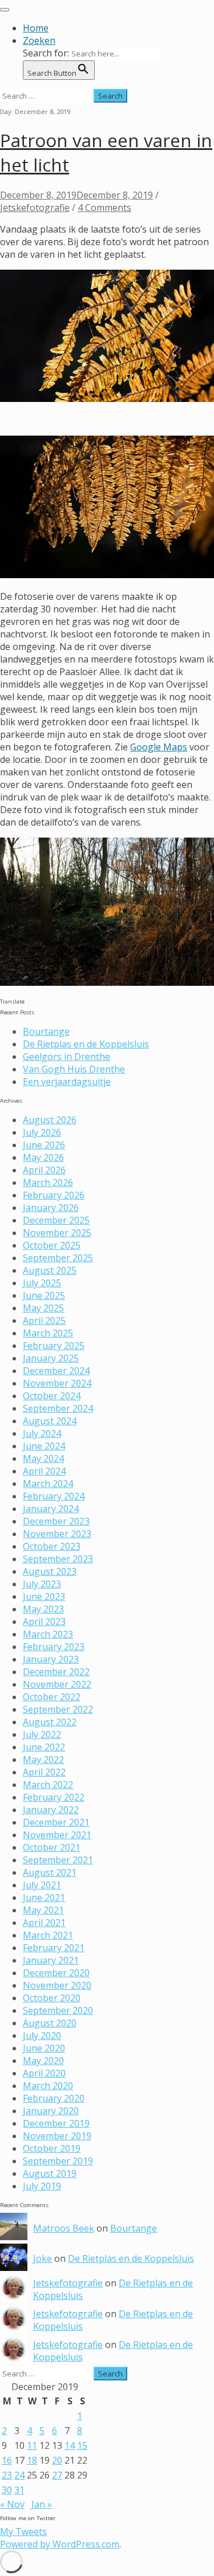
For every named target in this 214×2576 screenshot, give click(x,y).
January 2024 (51, 1509)
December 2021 (56, 1822)
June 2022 (44, 1747)
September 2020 (58, 2010)
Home (36, 28)
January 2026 (51, 1208)
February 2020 (54, 2098)
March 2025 (48, 1333)
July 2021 (42, 1885)
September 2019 (58, 2161)
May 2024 (43, 1458)
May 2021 (43, 1910)
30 (7, 2490)
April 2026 (44, 1170)
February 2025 (54, 1346)
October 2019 (52, 2148)
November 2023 (57, 1534)
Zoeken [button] (39, 40)
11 (32, 2445)
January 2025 (51, 1358)
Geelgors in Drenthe (66, 1057)
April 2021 (44, 1923)
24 (19, 2475)
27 (57, 2475)
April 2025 (44, 1320)
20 (57, 2460)
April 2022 (44, 1772)
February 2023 (54, 1647)
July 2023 (42, 1584)
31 (19, 2490)
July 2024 (42, 1433)
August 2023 (50, 1571)
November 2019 (57, 2136)
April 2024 (44, 1471)
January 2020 (51, 2111)
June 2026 (44, 1145)
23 (7, 2475)
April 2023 (44, 1622)
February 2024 (54, 1496)
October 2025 (52, 1245)
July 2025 (42, 1283)
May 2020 (43, 2061)
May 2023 (43, 1609)
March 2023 (48, 1634)
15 (82, 2445)
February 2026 (54, 1195)
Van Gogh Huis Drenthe (74, 1069)
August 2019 (50, 2173)
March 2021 (48, 1935)
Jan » (42, 2504)
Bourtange (46, 1031)
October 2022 (52, 1697)
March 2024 (48, 1484)
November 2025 (57, 1233)
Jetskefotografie (35, 208)
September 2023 (58, 1559)
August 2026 (50, 1120)
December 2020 (56, 1973)
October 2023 (52, 1546)
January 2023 (51, 1659)
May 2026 (43, 1157)
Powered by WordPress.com (60, 2544)
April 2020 (44, 2073)
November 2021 (57, 1835)
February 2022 (54, 1797)
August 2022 (50, 1722)
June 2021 (44, 1898)
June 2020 (44, 2048)
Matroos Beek (64, 2228)
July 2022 (42, 1734)
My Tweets (23, 2532)
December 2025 (56, 1220)
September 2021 (58, 1860)
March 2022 (48, 1785)
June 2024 (44, 1446)
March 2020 (48, 2086)
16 (7, 2460)
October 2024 (52, 1396)
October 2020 (52, 1998)
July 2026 (42, 1132)
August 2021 (50, 1872)
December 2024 (56, 1371)
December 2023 (56, 1521)
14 (70, 2445)
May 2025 (43, 1308)
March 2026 (48, 1183)
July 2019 (42, 2186)
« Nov (12, 2504)
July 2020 (42, 2035)
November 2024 (57, 1383)
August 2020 (50, 2023)
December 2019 (56, 2123)
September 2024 (58, 1408)
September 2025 (58, 1258)
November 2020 (57, 1985)
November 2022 (57, 1684)
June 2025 (44, 1295)
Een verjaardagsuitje (67, 1082)
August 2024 (50, 1421)
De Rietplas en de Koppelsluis (86, 1044)
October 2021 (52, 1847)
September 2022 (58, 1709)
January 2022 (51, 1810)
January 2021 (51, 1960)
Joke (43, 2258)
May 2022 (43, 1760)
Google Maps (159, 747)
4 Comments (104, 208)
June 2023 (44, 1596)
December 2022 (56, 1672)
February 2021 (54, 1948)
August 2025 (50, 1270)
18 (32, 2460)
